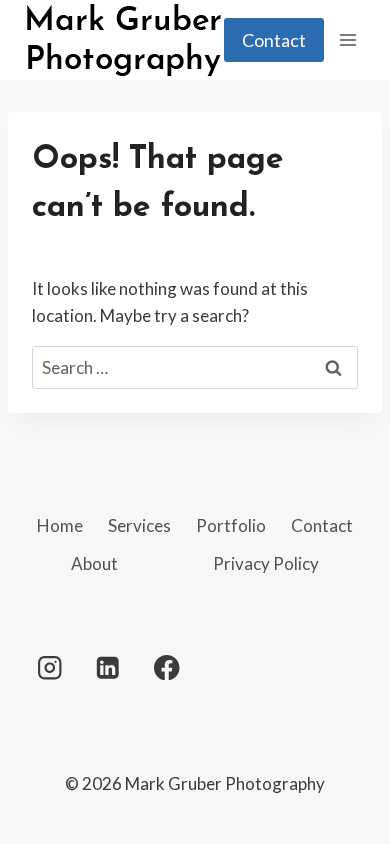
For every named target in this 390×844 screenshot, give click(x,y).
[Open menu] (347, 39)
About (94, 563)
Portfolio (231, 525)
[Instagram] (49, 667)
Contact (274, 40)
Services (139, 525)
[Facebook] (166, 667)
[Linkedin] (108, 667)
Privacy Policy (266, 563)
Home (60, 525)
